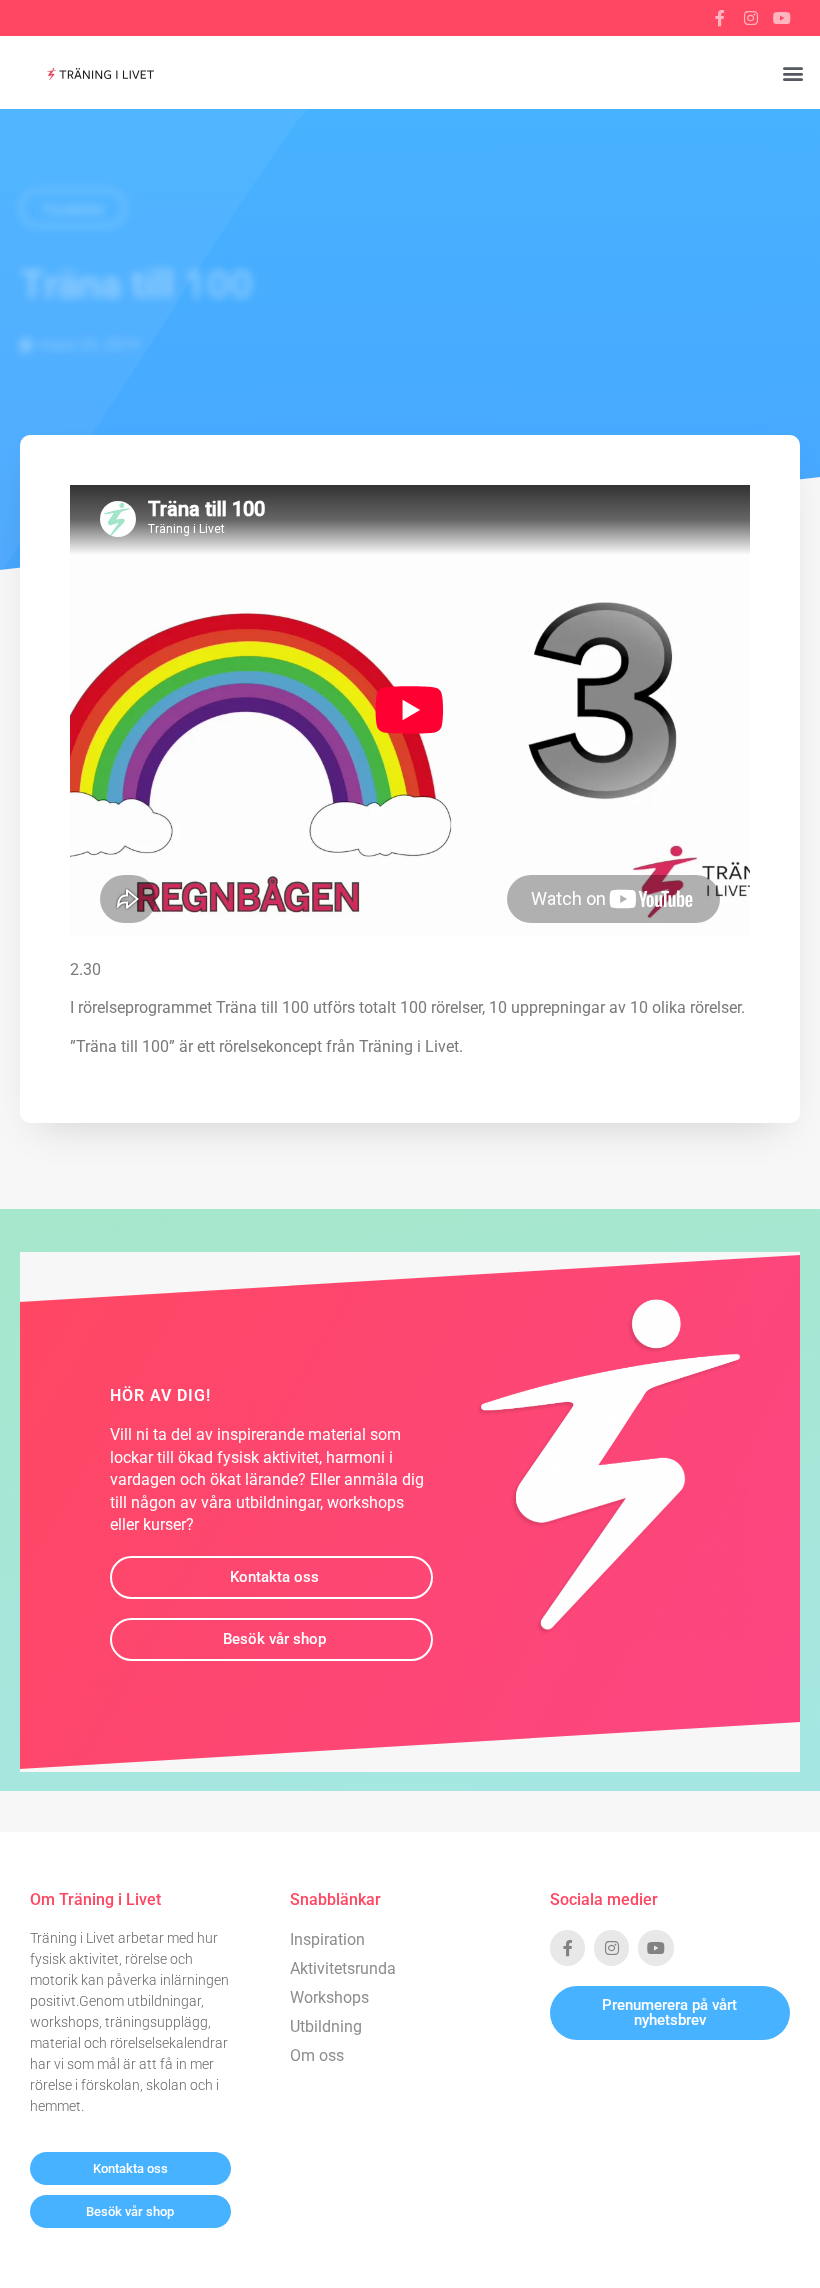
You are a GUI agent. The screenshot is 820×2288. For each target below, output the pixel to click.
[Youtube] (782, 18)
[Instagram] (751, 18)
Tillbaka (73, 209)
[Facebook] (720, 18)
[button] (793, 72)
